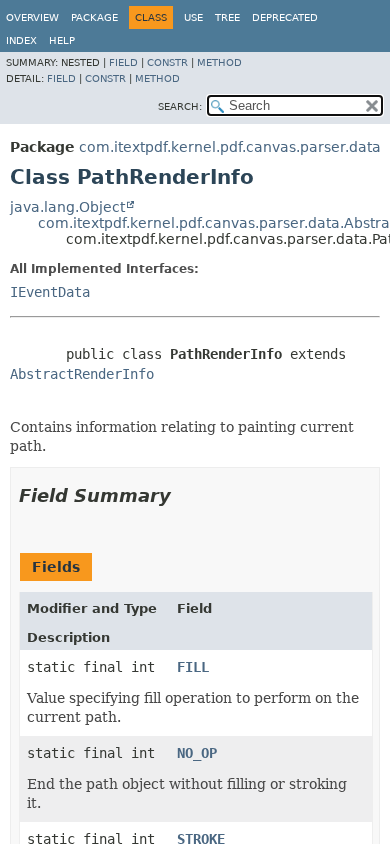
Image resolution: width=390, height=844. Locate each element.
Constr (167, 62)
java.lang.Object (67, 207)
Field (123, 62)
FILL (193, 667)
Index (21, 40)
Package (94, 17)
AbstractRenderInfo (82, 374)
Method (219, 62)
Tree (227, 17)
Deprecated (285, 17)
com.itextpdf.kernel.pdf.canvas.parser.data (230, 147)
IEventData (50, 292)
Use (193, 17)
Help (62, 40)
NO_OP (197, 753)
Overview (32, 17)
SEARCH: (180, 106)
